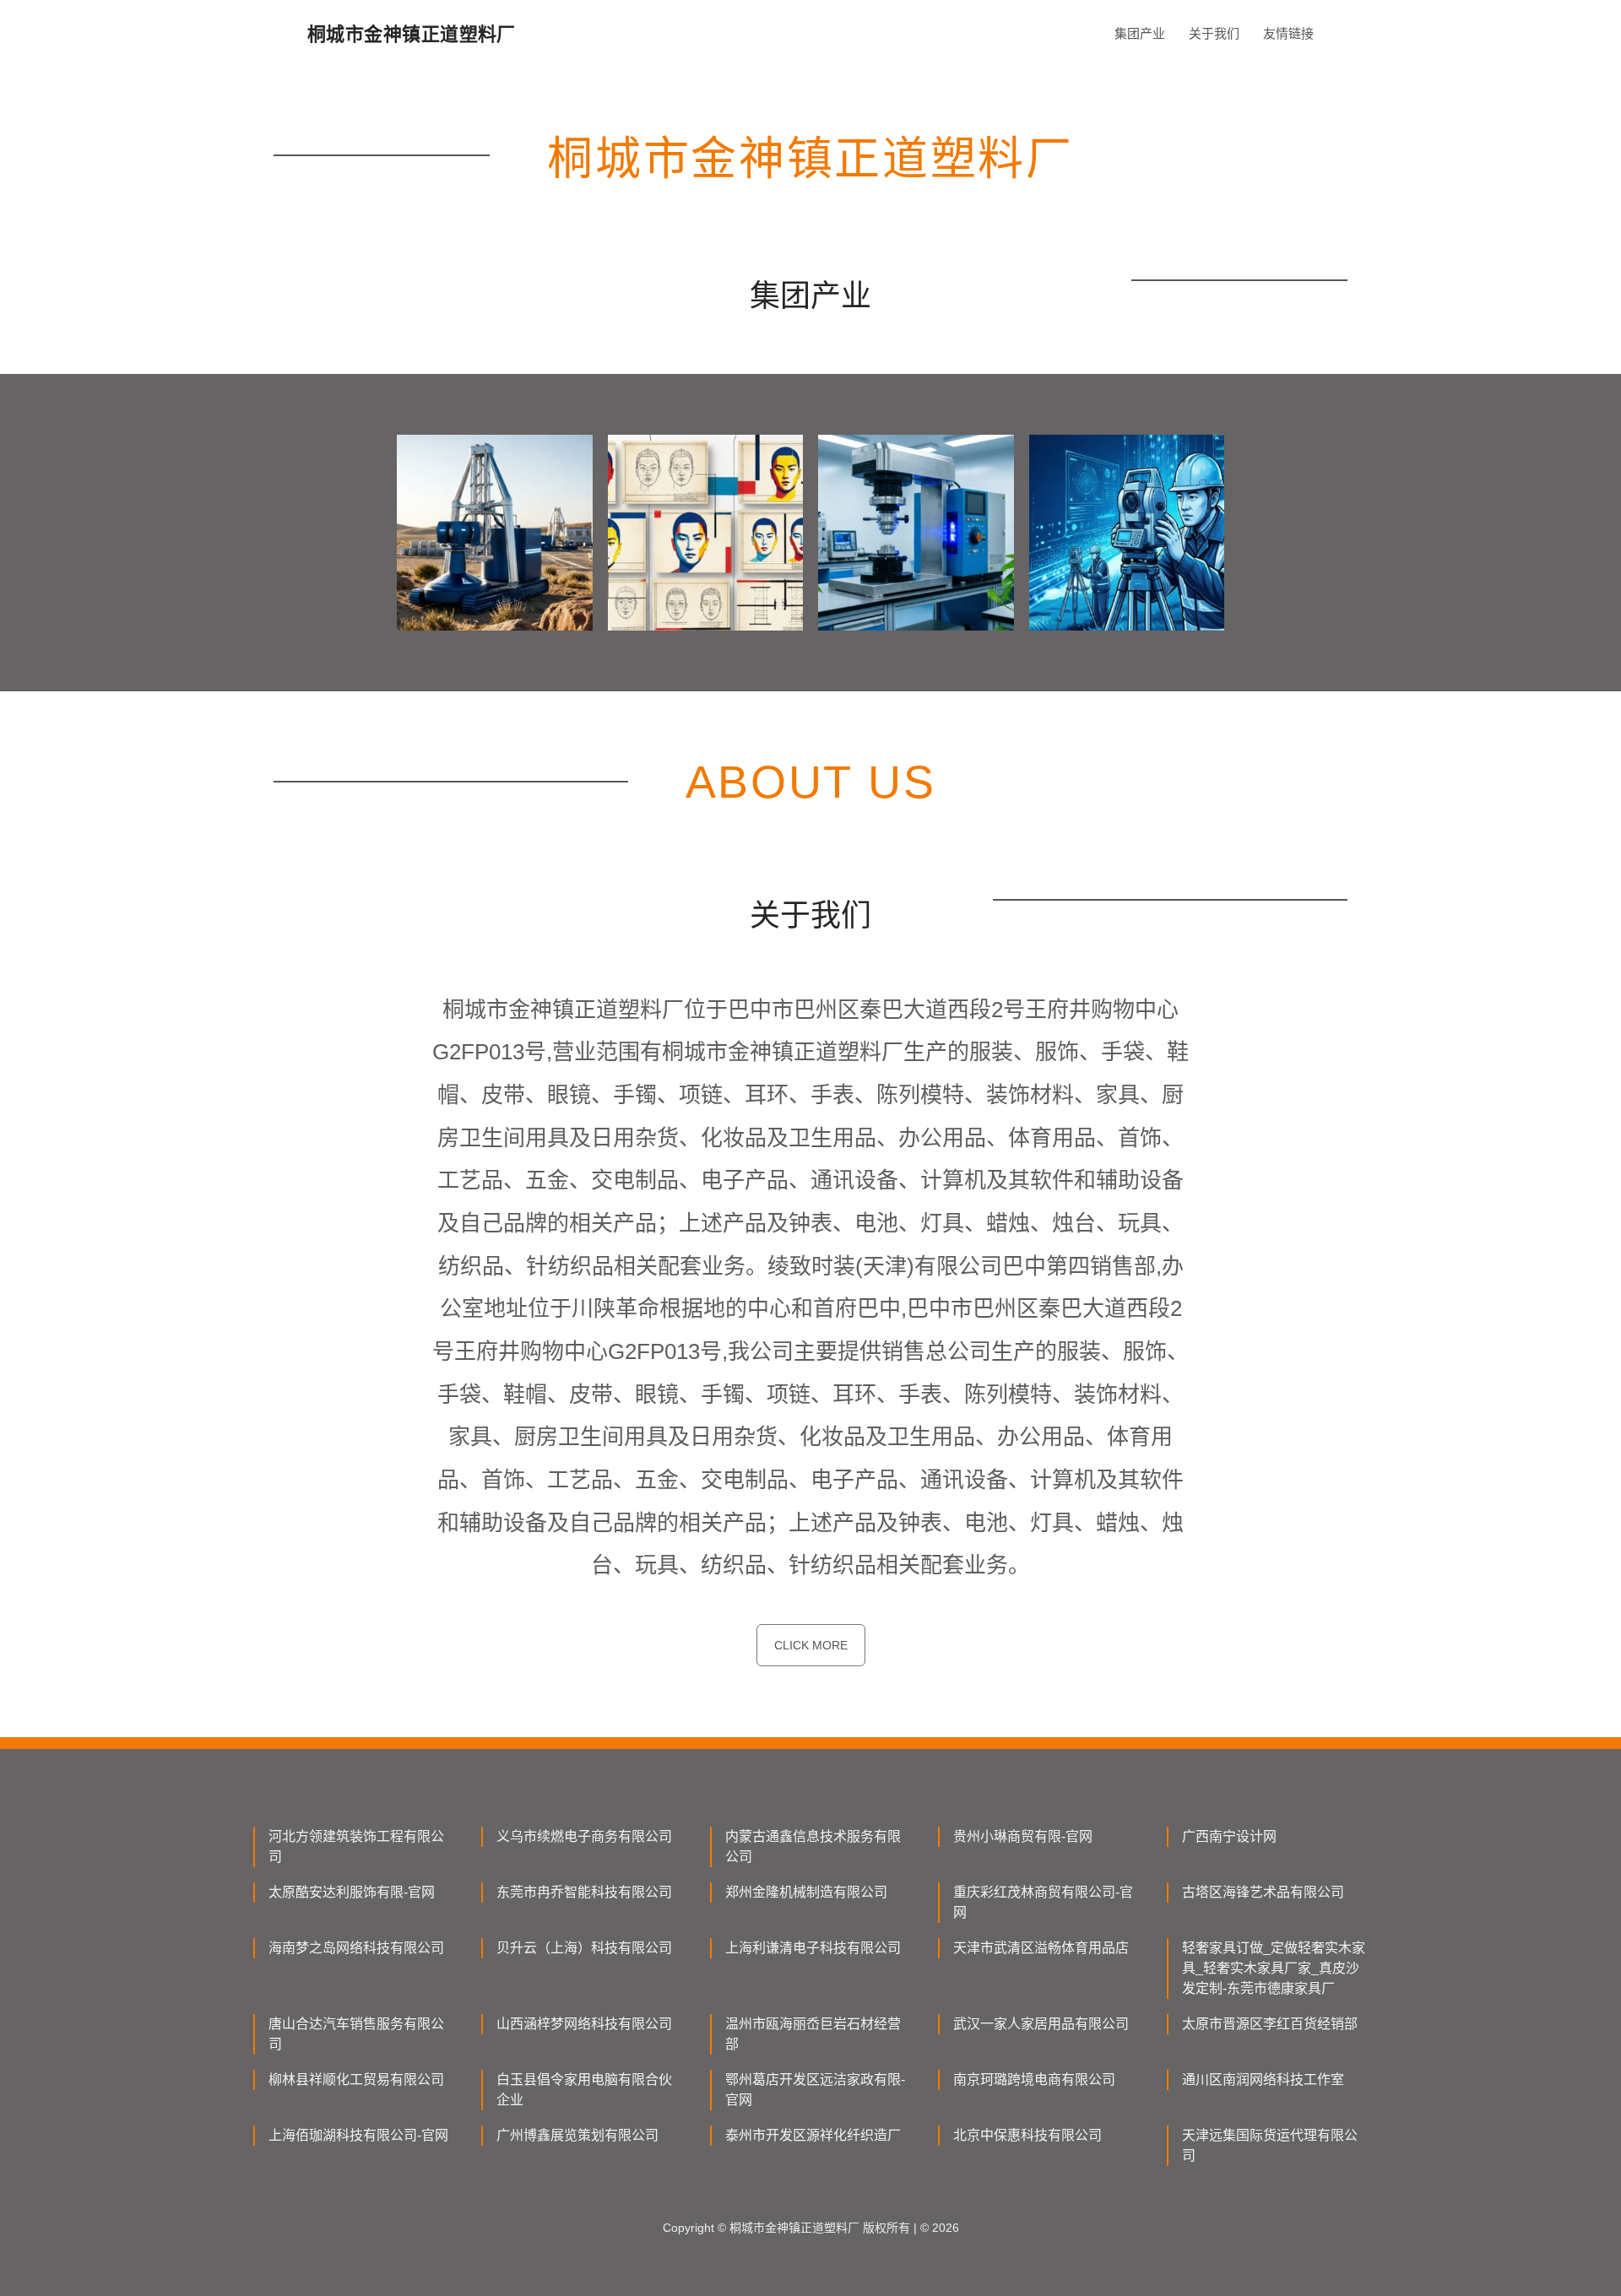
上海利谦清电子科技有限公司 (813, 1948)
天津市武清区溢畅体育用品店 (1041, 1948)
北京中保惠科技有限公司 (1027, 2135)
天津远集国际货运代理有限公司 (1270, 2145)
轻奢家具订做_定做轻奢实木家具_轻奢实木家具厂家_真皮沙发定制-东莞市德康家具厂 (1274, 1968)
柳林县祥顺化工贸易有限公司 (356, 2079)
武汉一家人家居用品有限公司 (1041, 2024)
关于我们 (1214, 33)
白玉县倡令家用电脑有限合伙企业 (584, 2090)
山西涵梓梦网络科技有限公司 (584, 2024)
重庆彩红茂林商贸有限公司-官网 (1043, 1902)
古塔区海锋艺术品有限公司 (1263, 1892)
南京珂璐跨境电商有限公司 (1034, 2079)
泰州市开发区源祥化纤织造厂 (813, 2135)
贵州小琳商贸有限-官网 (1023, 1836)
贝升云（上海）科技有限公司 (584, 1948)
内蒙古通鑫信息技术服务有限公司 (813, 1847)
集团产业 (1140, 33)
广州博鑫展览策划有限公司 (577, 2135)
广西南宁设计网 (1229, 1836)
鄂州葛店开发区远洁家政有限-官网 (815, 2090)
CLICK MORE (811, 1645)
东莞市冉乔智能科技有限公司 (584, 1892)
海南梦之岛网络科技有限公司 (356, 1948)
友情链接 (1288, 33)
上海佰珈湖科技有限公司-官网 (358, 2135)
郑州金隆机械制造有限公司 (806, 1892)
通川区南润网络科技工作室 (1263, 2079)
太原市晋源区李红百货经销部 (1270, 2024)
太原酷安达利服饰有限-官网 (352, 1892)
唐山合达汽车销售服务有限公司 (356, 2034)
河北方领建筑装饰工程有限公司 (356, 1847)
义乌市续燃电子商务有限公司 (584, 1836)
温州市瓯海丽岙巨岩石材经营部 (813, 2034)
